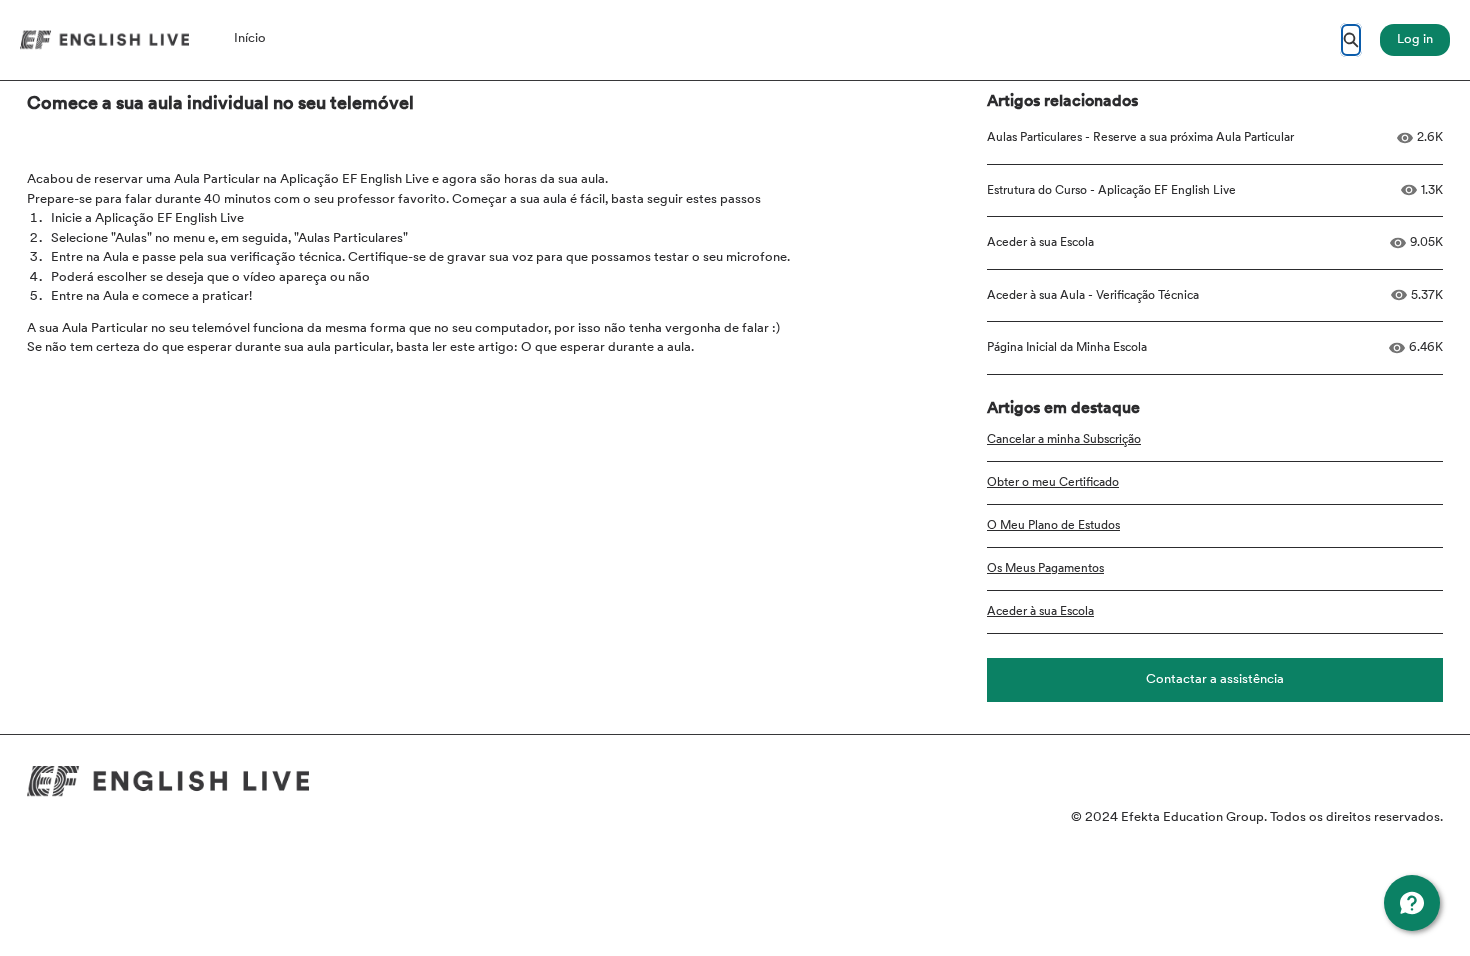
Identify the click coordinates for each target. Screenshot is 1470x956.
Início (250, 38)
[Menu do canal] (1412, 903)
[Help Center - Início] (104, 40)
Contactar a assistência (1215, 679)
